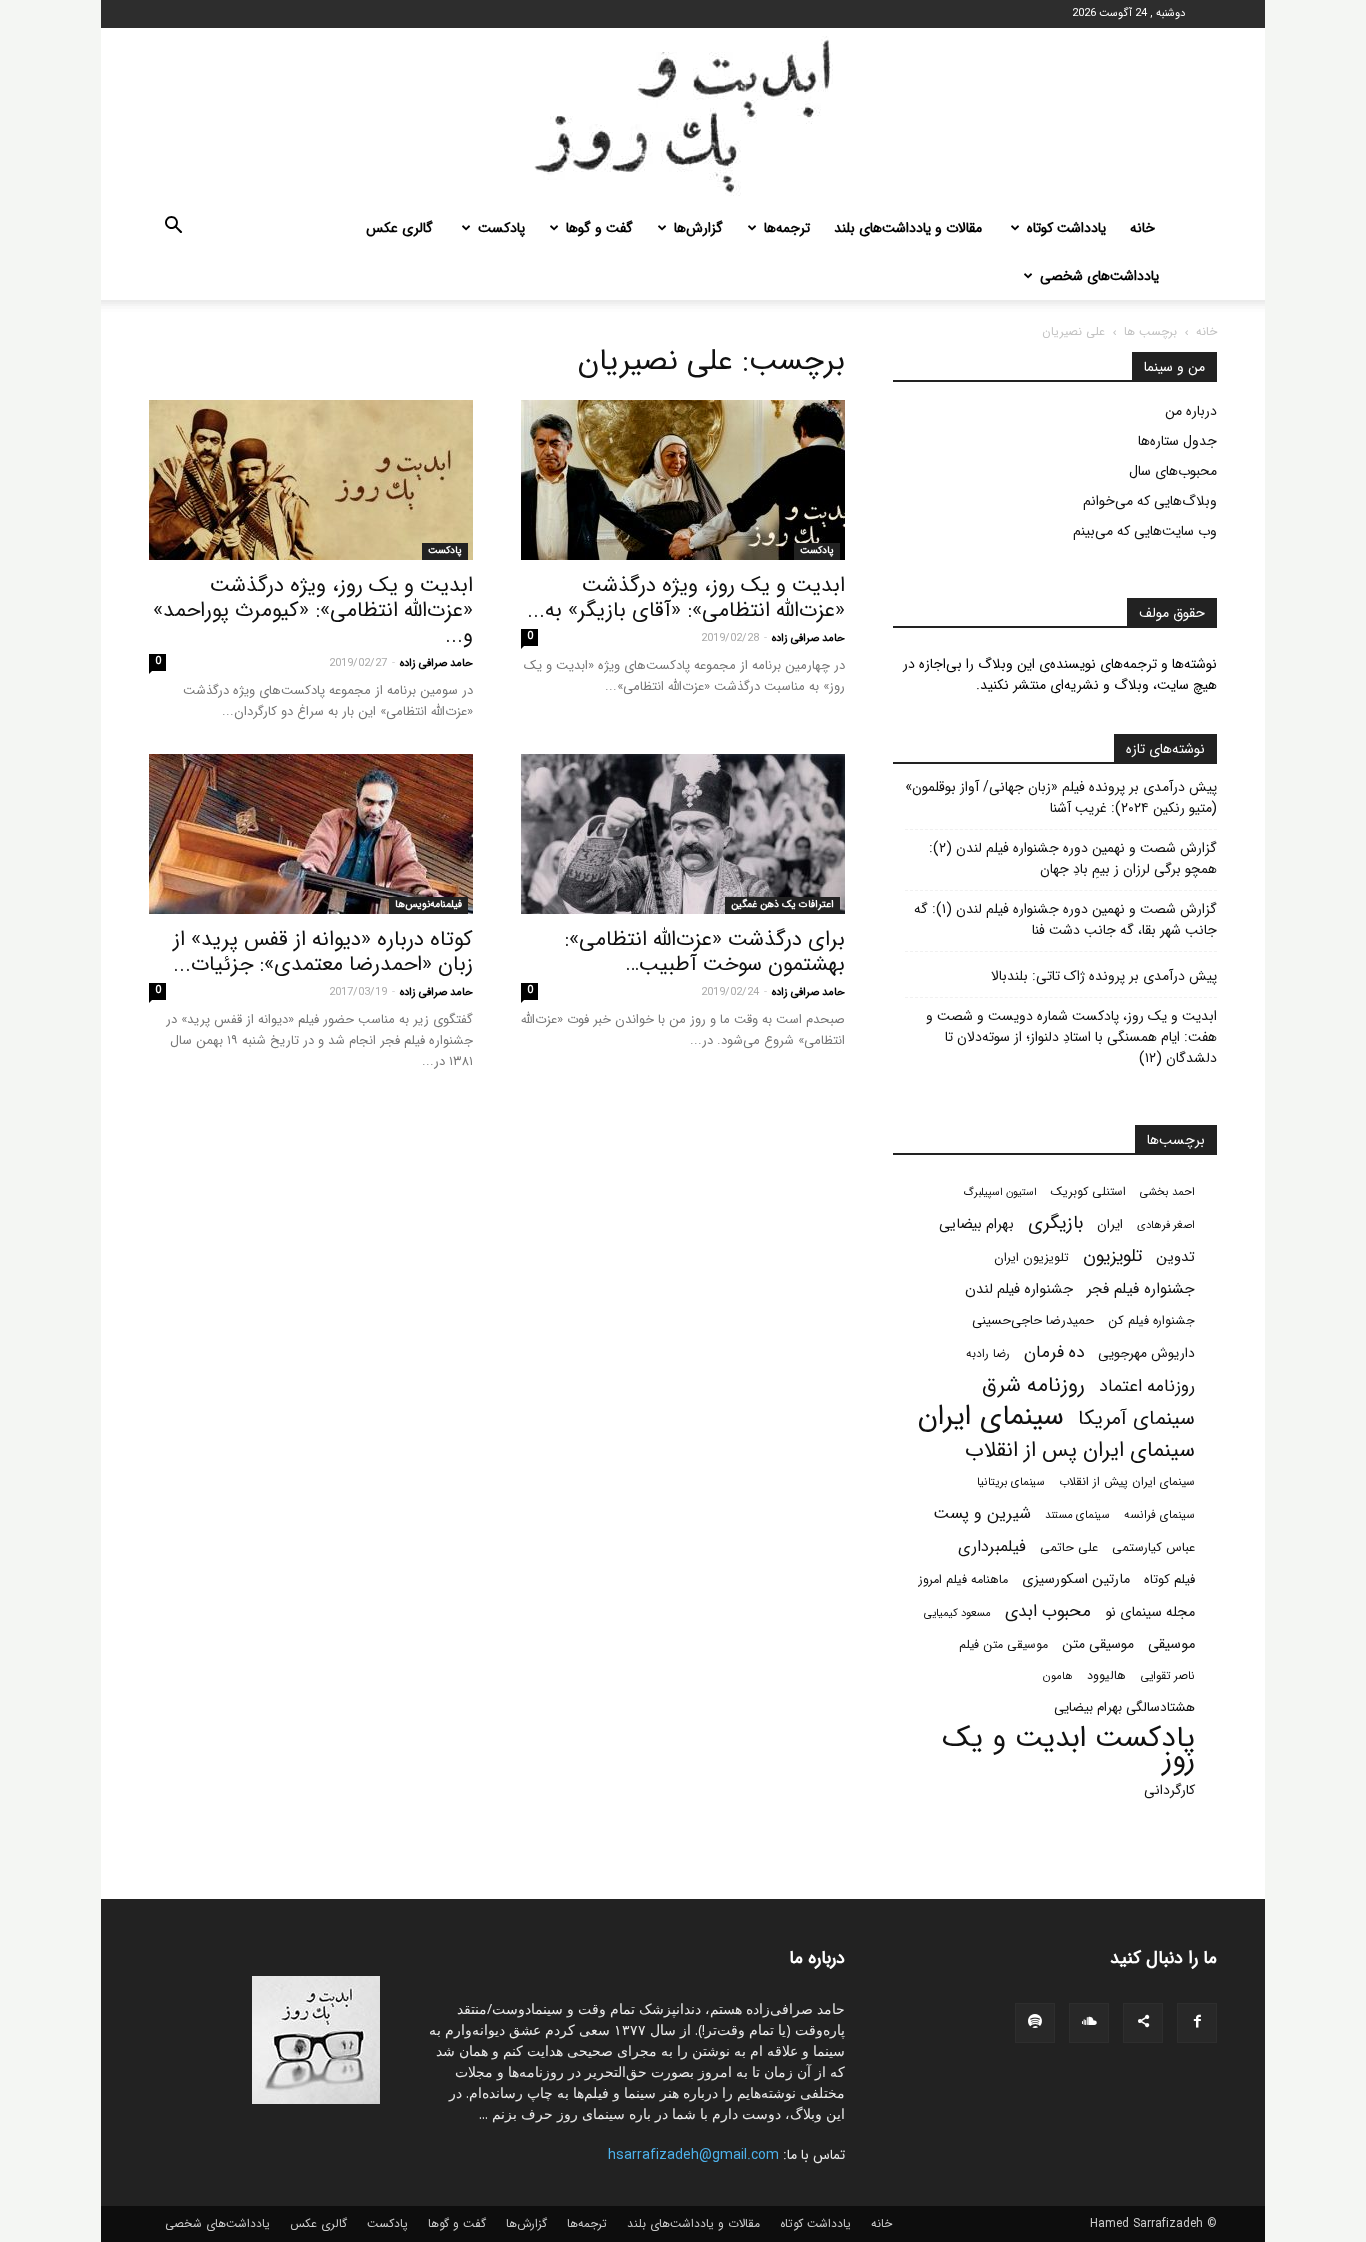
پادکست (501, 228)
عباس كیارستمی (1153, 1548)
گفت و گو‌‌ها (599, 228)
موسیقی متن (1098, 1644)
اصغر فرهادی (1166, 1225)
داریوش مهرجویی (1146, 1353)
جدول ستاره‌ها (1177, 441)
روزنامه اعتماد (1147, 1386)
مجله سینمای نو (1150, 1612)
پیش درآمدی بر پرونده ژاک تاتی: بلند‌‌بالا (1104, 976)
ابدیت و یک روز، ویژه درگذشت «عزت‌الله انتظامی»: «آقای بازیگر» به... (686, 598)
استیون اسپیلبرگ (1000, 1192)
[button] (173, 229)
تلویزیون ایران (1031, 1258)
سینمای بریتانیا (1011, 1482)
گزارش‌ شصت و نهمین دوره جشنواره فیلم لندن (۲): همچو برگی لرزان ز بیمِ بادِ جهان (1073, 859)
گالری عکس (399, 228)
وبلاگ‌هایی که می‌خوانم (1150, 501)
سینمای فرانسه (1159, 1515)
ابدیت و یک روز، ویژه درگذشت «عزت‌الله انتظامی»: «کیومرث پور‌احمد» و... (313, 610)
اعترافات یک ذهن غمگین (782, 904)
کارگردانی (1169, 1790)
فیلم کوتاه (1169, 1579)
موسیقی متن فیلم (1003, 1644)
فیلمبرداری (992, 1546)
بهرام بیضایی (976, 1224)
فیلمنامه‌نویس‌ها (428, 904)
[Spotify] (1035, 2023)
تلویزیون (1112, 1256)
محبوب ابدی (1048, 1611)
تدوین (1175, 1257)
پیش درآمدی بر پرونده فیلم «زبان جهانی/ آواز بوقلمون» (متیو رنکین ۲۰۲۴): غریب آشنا (1061, 798)
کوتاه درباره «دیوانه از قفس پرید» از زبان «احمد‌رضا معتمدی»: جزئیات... (323, 952)
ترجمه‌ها (787, 228)
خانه (1142, 228)
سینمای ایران (991, 1417)
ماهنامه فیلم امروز (963, 1580)
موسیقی (1171, 1644)
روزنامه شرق (1033, 1385)
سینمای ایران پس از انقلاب (1080, 1450)
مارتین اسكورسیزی (1076, 1579)
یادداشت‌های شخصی (1099, 276)
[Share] (1143, 2023)
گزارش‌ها (698, 228)
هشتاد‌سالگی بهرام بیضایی (1124, 1707)
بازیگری (1055, 1223)
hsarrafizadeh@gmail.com (693, 2155)
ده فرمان (1054, 1352)
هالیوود (1106, 1676)
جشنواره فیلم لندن (1019, 1289)
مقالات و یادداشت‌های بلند (908, 228)
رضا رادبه (988, 1354)
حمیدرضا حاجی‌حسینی (1033, 1320)
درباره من (1191, 411)
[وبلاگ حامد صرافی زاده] (683, 116)
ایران (1110, 1224)
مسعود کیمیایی (957, 1613)
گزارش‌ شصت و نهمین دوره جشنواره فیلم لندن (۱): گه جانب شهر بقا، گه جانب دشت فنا (1065, 920)
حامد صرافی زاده (808, 638)
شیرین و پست (982, 1513)
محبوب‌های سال (1173, 471)
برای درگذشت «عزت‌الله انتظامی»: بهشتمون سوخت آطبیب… (704, 952)
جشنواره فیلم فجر (1141, 1289)
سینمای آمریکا (1136, 1419)
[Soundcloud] (1089, 2023)
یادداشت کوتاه (1066, 228)
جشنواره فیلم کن (1151, 1321)
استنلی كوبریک (1088, 1191)
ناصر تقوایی (1167, 1676)
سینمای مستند (1077, 1515)
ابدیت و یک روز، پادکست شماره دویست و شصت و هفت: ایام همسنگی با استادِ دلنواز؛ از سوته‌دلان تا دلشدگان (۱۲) (1071, 1037)
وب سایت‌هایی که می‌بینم (1145, 531)
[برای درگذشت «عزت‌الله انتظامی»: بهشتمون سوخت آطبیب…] (683, 834)
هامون (1058, 1676)
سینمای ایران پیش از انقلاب (1127, 1482)
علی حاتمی (1069, 1548)
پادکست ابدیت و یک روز (1068, 1749)
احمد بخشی (1167, 1192)
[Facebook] (1197, 2023)
